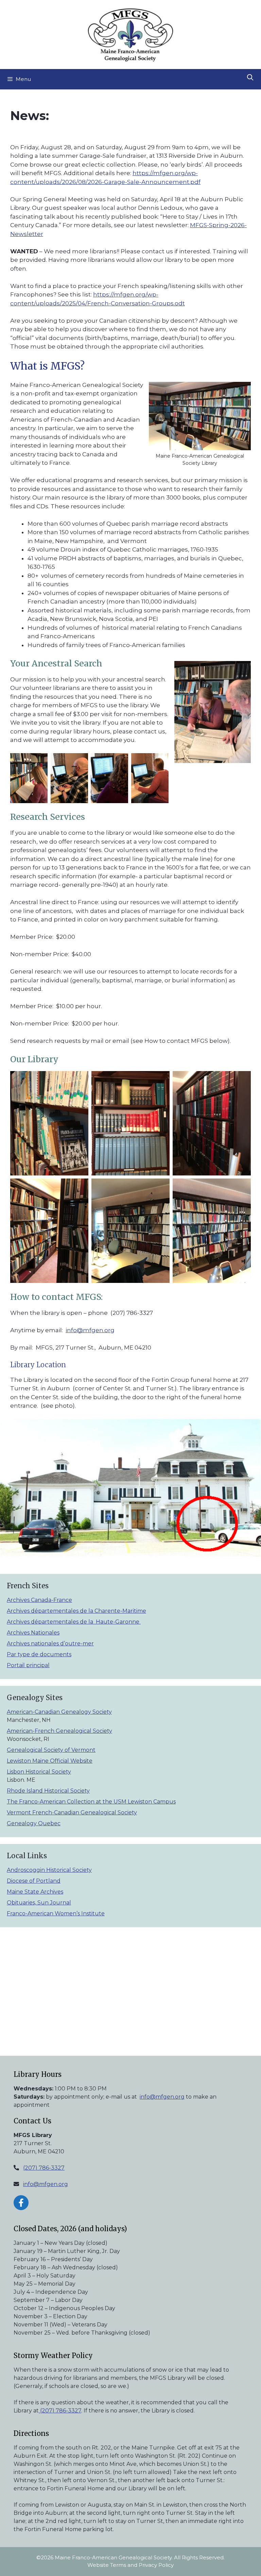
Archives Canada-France (39, 1600)
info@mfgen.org (90, 1330)
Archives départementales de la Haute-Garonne (74, 1622)
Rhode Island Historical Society (48, 1791)
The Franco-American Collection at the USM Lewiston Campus (91, 1802)
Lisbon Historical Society (39, 1772)
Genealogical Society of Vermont (51, 1750)
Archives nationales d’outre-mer (50, 1643)
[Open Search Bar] (250, 78)
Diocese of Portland (34, 1881)
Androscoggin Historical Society (49, 1870)
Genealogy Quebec (34, 1823)
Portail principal (28, 1665)
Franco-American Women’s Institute (56, 1913)
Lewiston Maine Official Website (50, 1761)
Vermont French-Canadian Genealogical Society (72, 1812)
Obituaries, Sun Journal (39, 1903)
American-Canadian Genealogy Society (59, 1712)
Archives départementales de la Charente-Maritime (76, 1611)
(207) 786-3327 (44, 2168)
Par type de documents (39, 1654)
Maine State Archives (35, 1892)
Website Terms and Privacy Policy (130, 2565)
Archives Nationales (33, 1633)
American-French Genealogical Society (59, 1731)
